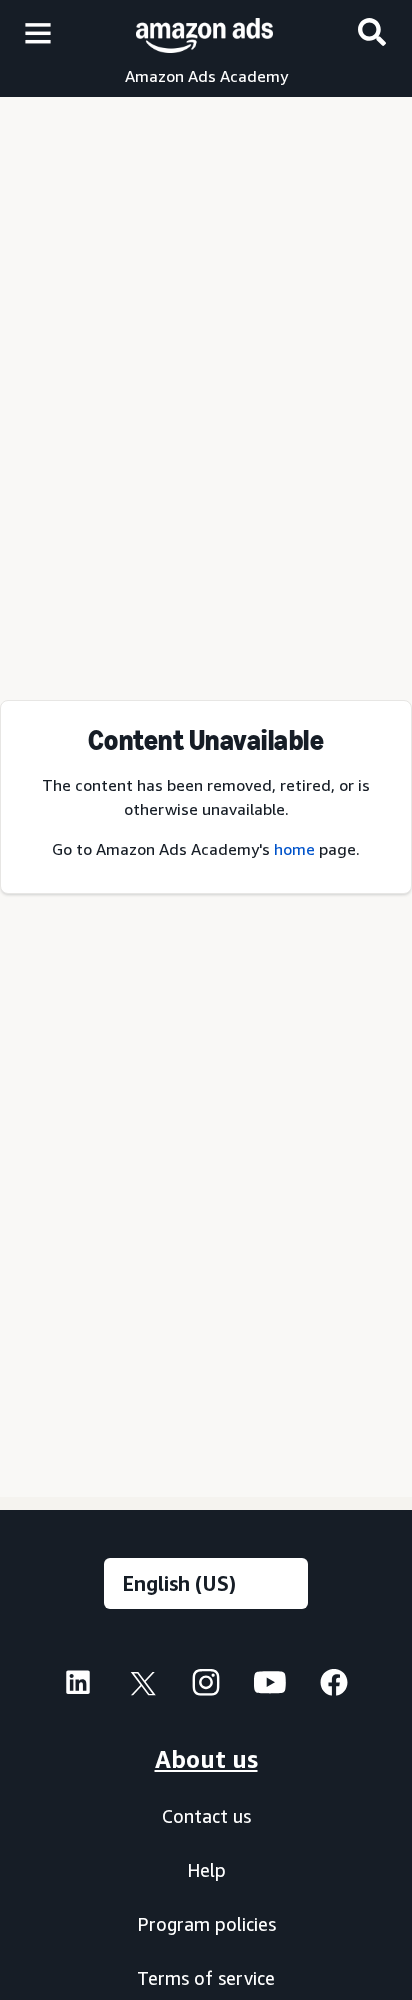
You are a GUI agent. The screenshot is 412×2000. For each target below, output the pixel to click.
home (294, 849)
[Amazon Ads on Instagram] (206, 1687)
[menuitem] (78, 1685)
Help (206, 1870)
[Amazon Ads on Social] (270, 1687)
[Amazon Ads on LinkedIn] (78, 1687)
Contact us (206, 1816)
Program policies (206, 1924)
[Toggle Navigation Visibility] (38, 34)
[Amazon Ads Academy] (204, 32)
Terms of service (206, 1978)
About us (206, 1759)
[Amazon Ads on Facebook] (334, 1687)
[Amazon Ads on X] (142, 1687)
